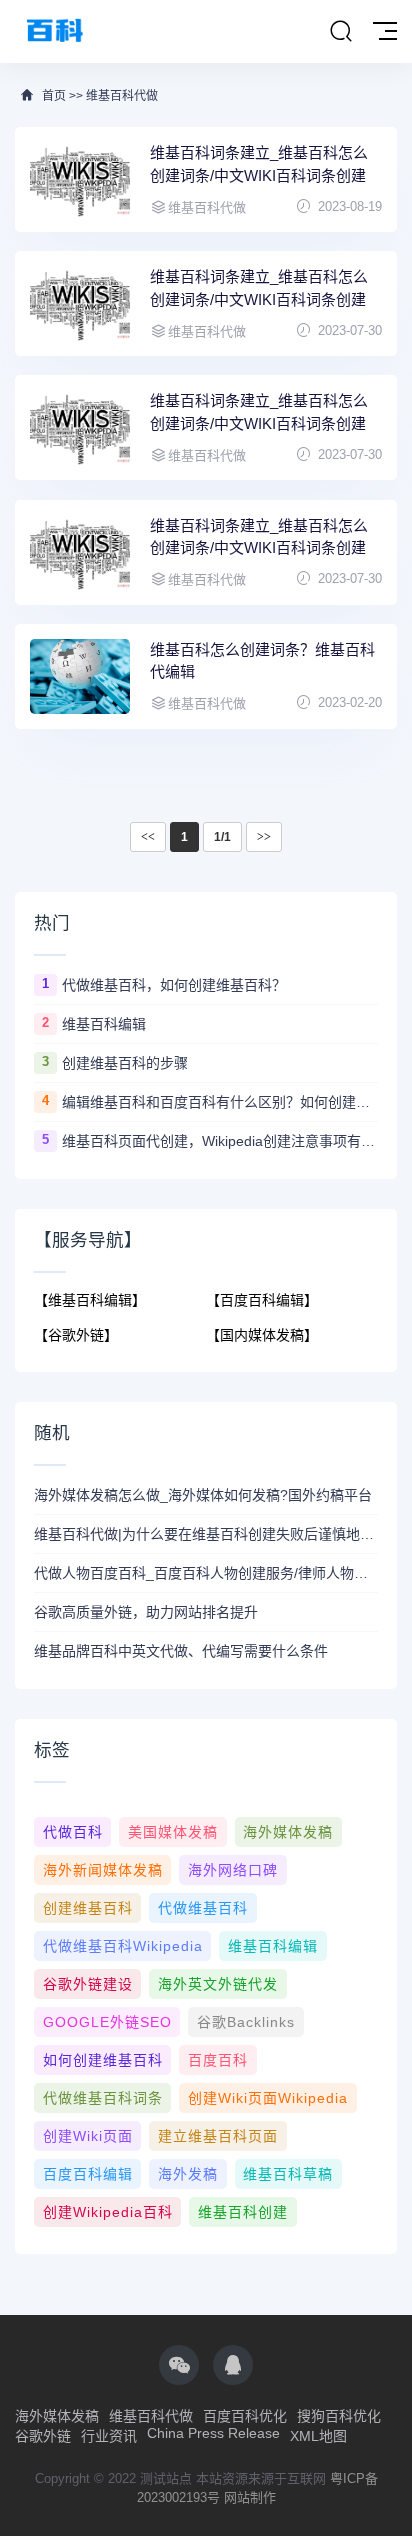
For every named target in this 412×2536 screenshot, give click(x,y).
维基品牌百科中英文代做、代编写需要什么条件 (181, 1651)
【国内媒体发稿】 (262, 1335)
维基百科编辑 (104, 1024)
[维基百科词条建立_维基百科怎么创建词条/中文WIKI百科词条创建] (80, 179)
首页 (54, 96)
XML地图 (318, 2436)
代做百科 (73, 1832)
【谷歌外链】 (76, 1335)
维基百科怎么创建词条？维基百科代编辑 (262, 661)
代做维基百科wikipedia (123, 1946)
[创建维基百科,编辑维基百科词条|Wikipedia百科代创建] (55, 31)
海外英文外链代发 (218, 1984)
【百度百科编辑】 (262, 1300)
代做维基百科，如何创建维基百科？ (174, 985)
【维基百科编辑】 (90, 1300)
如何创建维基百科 (103, 2060)
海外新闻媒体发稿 (103, 1870)
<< (148, 837)
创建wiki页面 (88, 2136)
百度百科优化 (245, 2416)
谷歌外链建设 (88, 1984)
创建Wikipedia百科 (108, 2212)
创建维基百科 (88, 1908)
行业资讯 (109, 2436)
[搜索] (341, 32)
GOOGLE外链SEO (107, 2022)
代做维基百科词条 (103, 2098)
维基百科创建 (243, 2212)
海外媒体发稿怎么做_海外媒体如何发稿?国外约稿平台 (203, 1495)
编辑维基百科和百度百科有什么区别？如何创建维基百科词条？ (220, 1102)
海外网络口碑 (233, 1870)
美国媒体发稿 (173, 1832)
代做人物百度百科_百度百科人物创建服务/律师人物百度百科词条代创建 (206, 1573)
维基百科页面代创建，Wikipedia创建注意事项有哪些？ (220, 1141)
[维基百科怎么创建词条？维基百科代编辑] (80, 676)
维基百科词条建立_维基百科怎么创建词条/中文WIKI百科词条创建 (259, 164)
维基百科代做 (122, 96)
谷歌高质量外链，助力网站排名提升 (146, 1612)
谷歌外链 (43, 2436)
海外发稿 (188, 2174)
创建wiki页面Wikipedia (268, 2098)
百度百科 (218, 2060)
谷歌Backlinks (246, 2022)
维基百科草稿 (288, 2174)
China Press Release (213, 2433)
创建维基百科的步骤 (125, 1063)
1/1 (222, 837)
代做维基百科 (203, 1908)
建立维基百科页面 (218, 2136)
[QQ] (233, 2365)
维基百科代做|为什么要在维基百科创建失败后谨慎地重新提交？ (206, 1534)
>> (264, 837)
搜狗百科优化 (339, 2416)
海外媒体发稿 (288, 1832)
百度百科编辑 (88, 2174)
